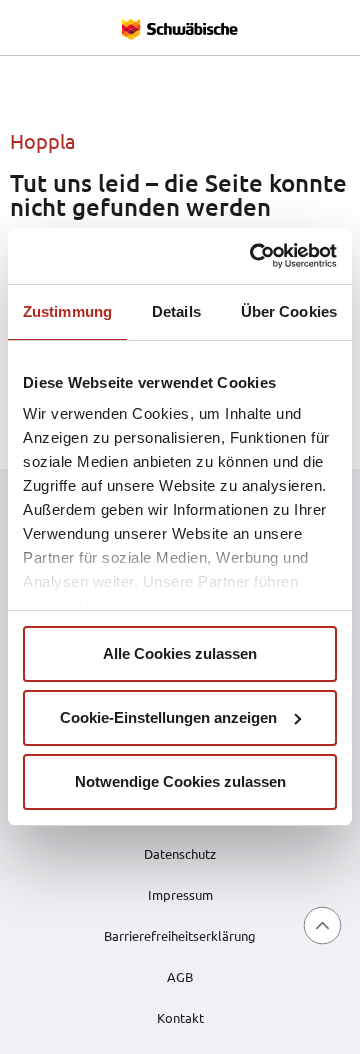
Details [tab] (176, 311)
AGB (180, 976)
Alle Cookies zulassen (180, 653)
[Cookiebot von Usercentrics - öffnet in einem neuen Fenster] (254, 256)
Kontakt (180, 1017)
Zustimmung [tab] (67, 311)
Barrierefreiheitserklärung (180, 935)
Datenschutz (180, 853)
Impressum (180, 894)
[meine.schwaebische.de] (180, 27)
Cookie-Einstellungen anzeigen (168, 717)
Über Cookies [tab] (289, 311)
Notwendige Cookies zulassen (180, 781)
